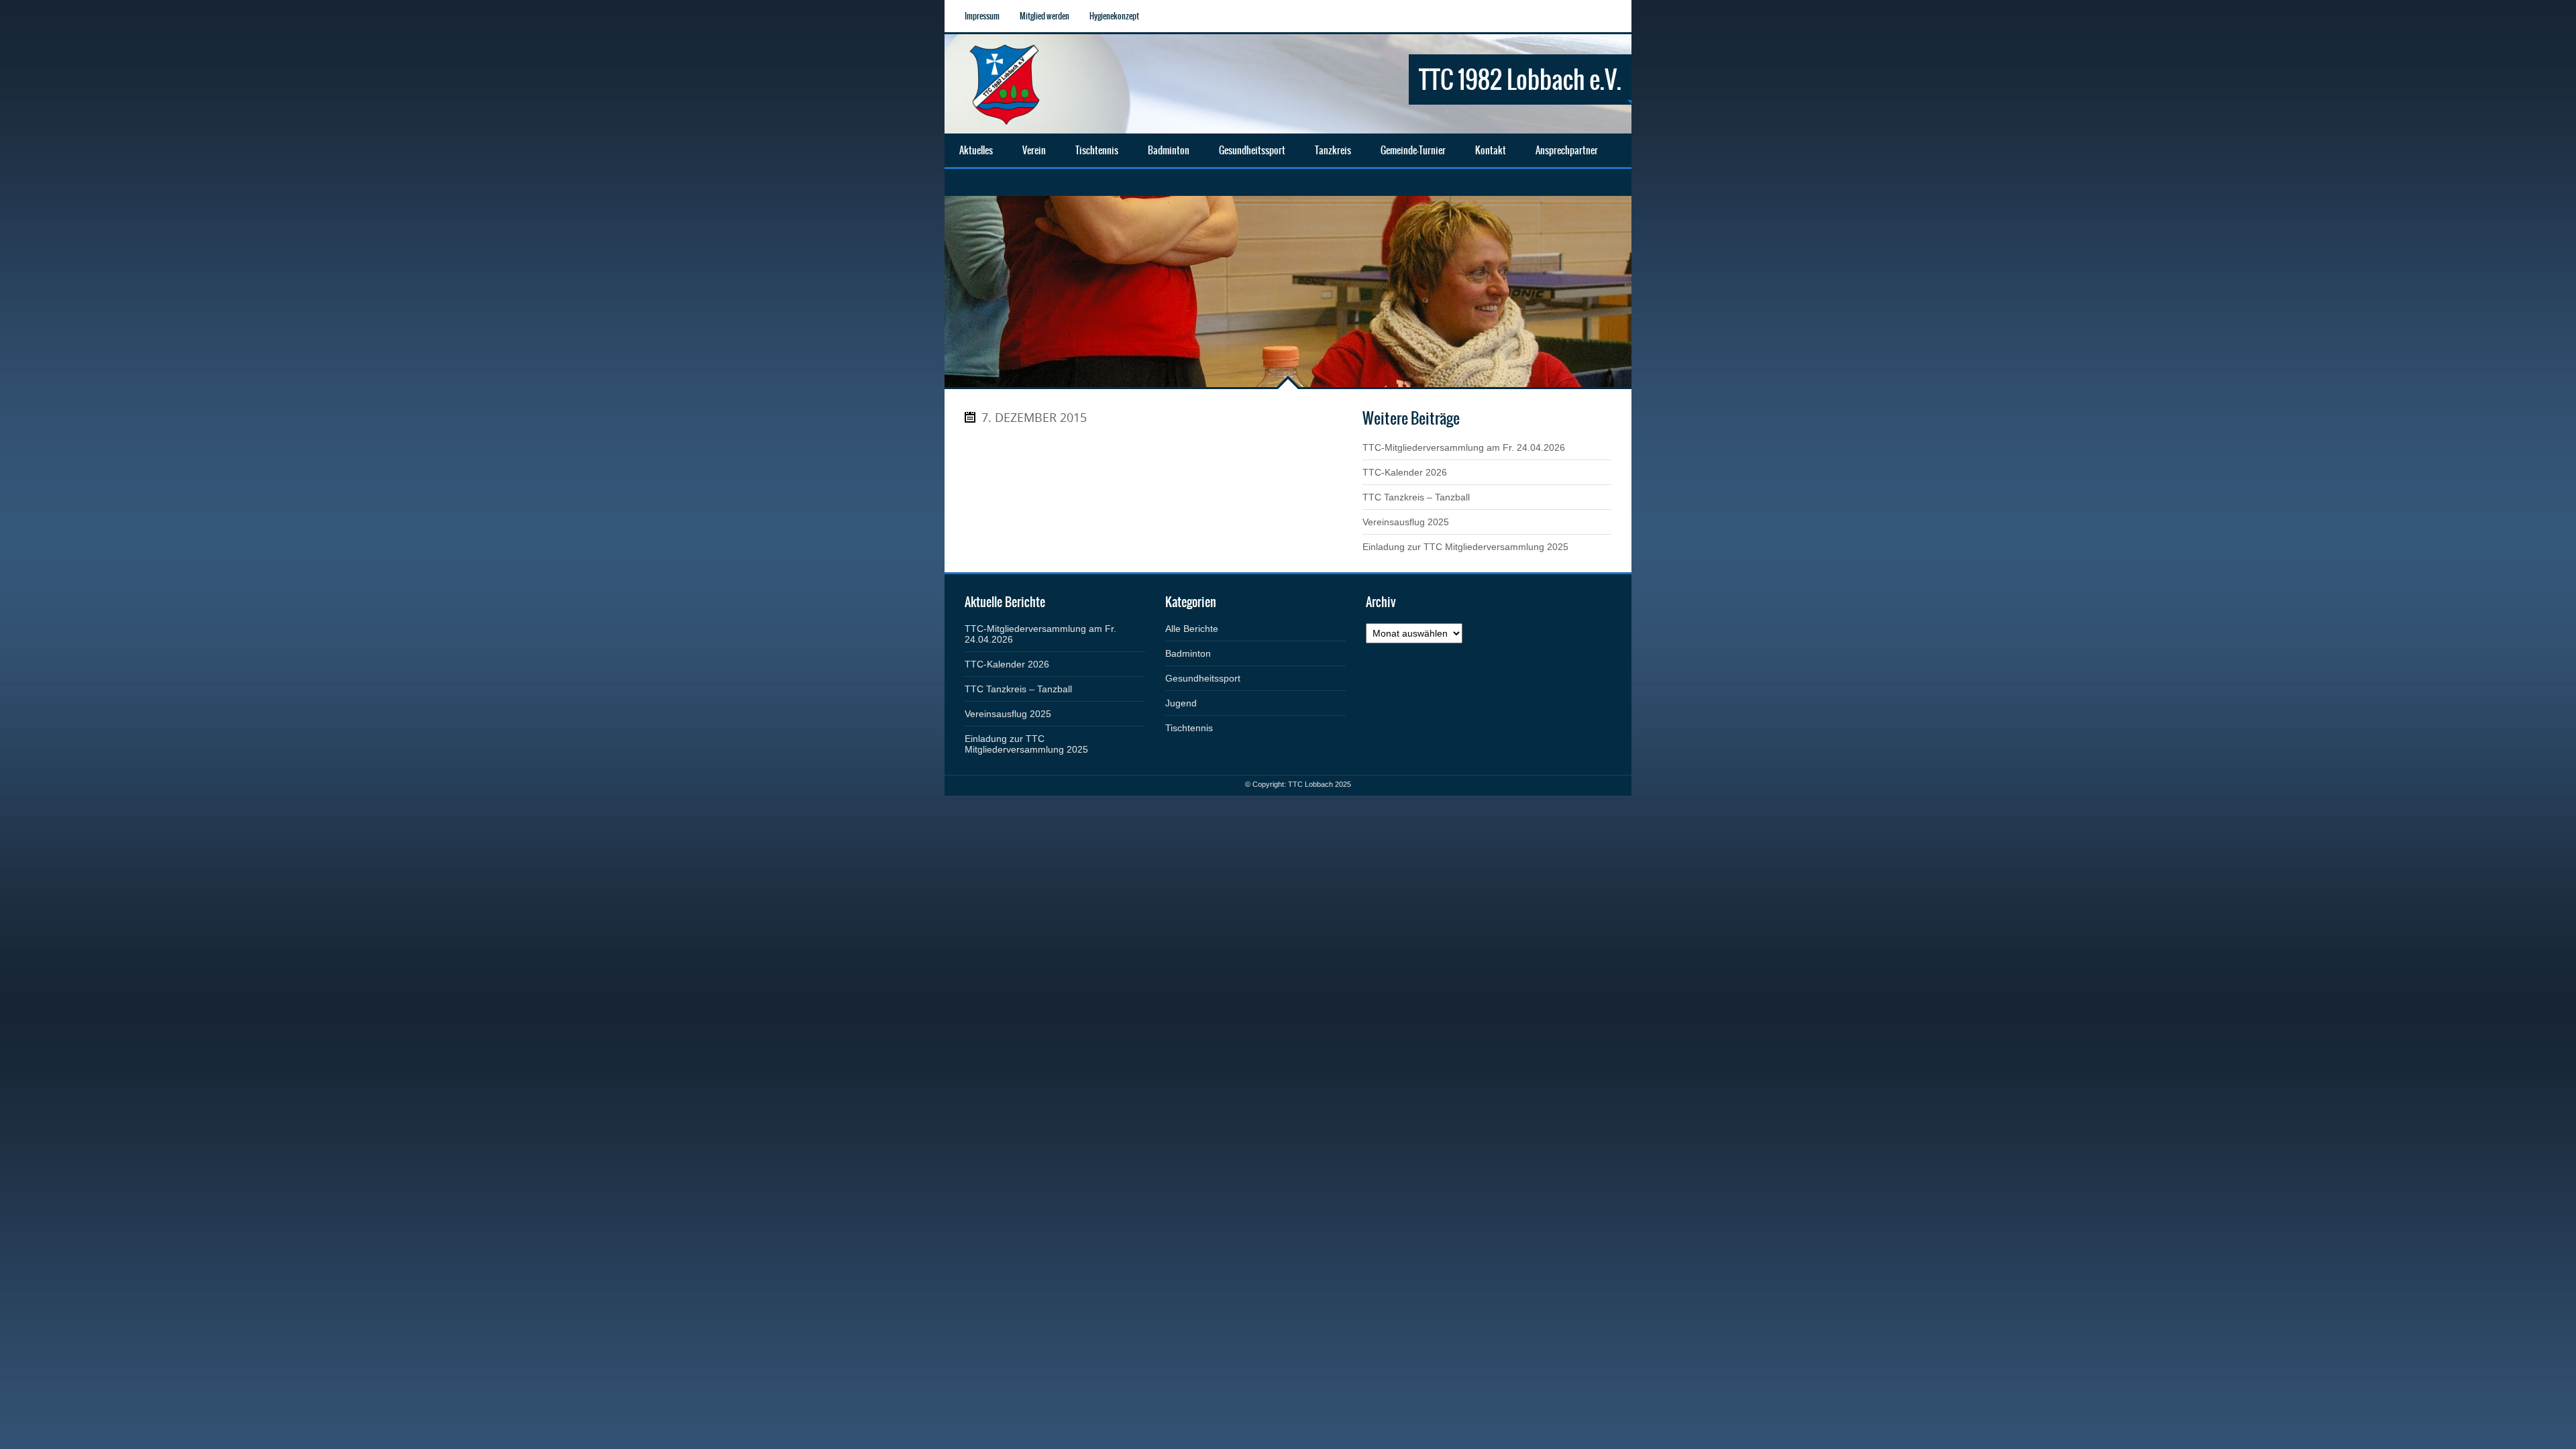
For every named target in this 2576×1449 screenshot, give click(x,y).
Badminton (1188, 653)
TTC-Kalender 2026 (1405, 472)
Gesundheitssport (1203, 678)
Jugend (1181, 703)
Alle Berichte (1192, 629)
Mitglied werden (1044, 16)
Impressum (982, 16)
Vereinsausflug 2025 (1406, 522)
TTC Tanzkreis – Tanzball (1416, 497)
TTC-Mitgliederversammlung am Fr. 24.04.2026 (1464, 447)
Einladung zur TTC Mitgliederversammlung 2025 (1465, 547)
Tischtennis (1189, 728)
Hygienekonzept (1114, 16)
